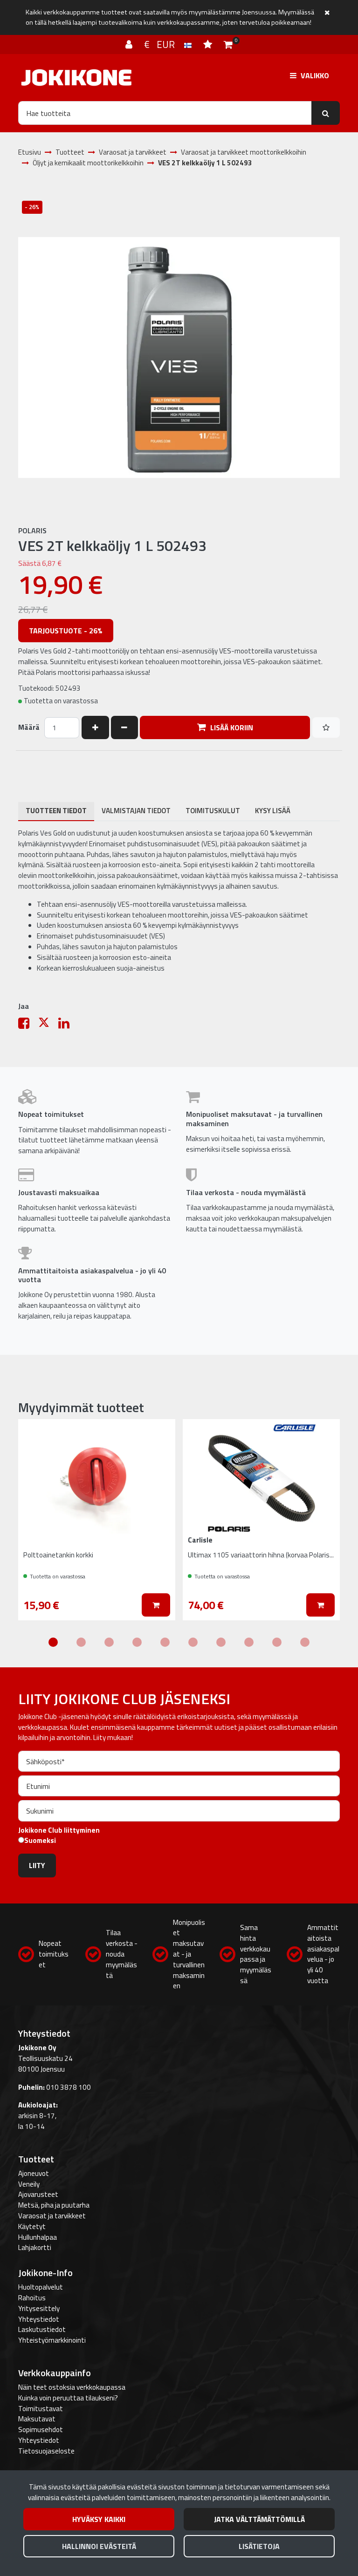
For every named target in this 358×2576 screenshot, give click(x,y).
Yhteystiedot (39, 2319)
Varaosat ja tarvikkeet (52, 2216)
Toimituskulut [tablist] (213, 811)
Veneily (29, 2184)
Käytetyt (32, 2226)
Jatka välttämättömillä (259, 2519)
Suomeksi (40, 1841)
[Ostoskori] (228, 44)
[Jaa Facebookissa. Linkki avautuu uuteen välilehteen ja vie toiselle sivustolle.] (28, 1025)
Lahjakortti (35, 2247)
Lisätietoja (259, 2546)
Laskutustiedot (42, 2329)
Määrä (29, 727)
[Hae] (326, 113)
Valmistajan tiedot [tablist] (136, 811)
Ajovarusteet (38, 2194)
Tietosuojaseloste (46, 2451)
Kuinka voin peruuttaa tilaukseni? (68, 2398)
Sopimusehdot (41, 2430)
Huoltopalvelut (41, 2287)
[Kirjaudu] (130, 44)
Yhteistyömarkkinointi (52, 2340)
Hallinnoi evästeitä (99, 2546)
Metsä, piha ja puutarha (54, 2205)
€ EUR (164, 44)
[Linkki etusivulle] (76, 78)
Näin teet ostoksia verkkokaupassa (72, 2387)
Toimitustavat (41, 2409)
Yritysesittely (39, 2308)
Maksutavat (37, 2419)
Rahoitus (32, 2298)
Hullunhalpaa (38, 2237)
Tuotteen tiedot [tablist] (56, 811)
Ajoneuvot (34, 2173)
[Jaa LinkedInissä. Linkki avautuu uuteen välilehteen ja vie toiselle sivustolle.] (68, 1025)
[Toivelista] (209, 44)
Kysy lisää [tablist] (273, 811)
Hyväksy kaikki (99, 2519)
